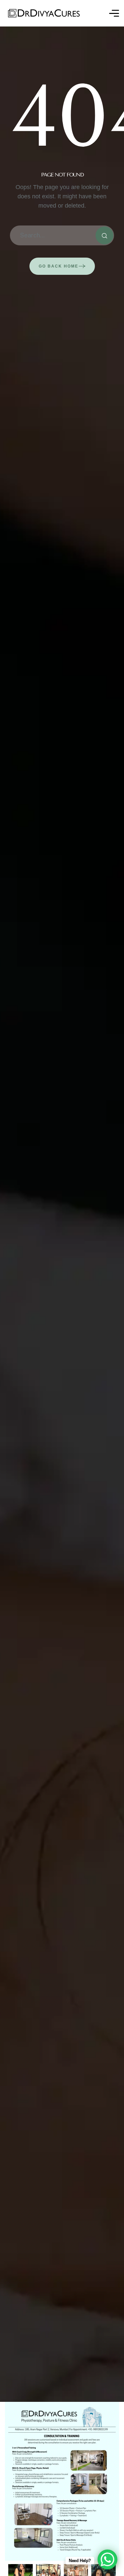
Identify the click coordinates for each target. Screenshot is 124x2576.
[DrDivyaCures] (44, 13)
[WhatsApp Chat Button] (107, 2559)
